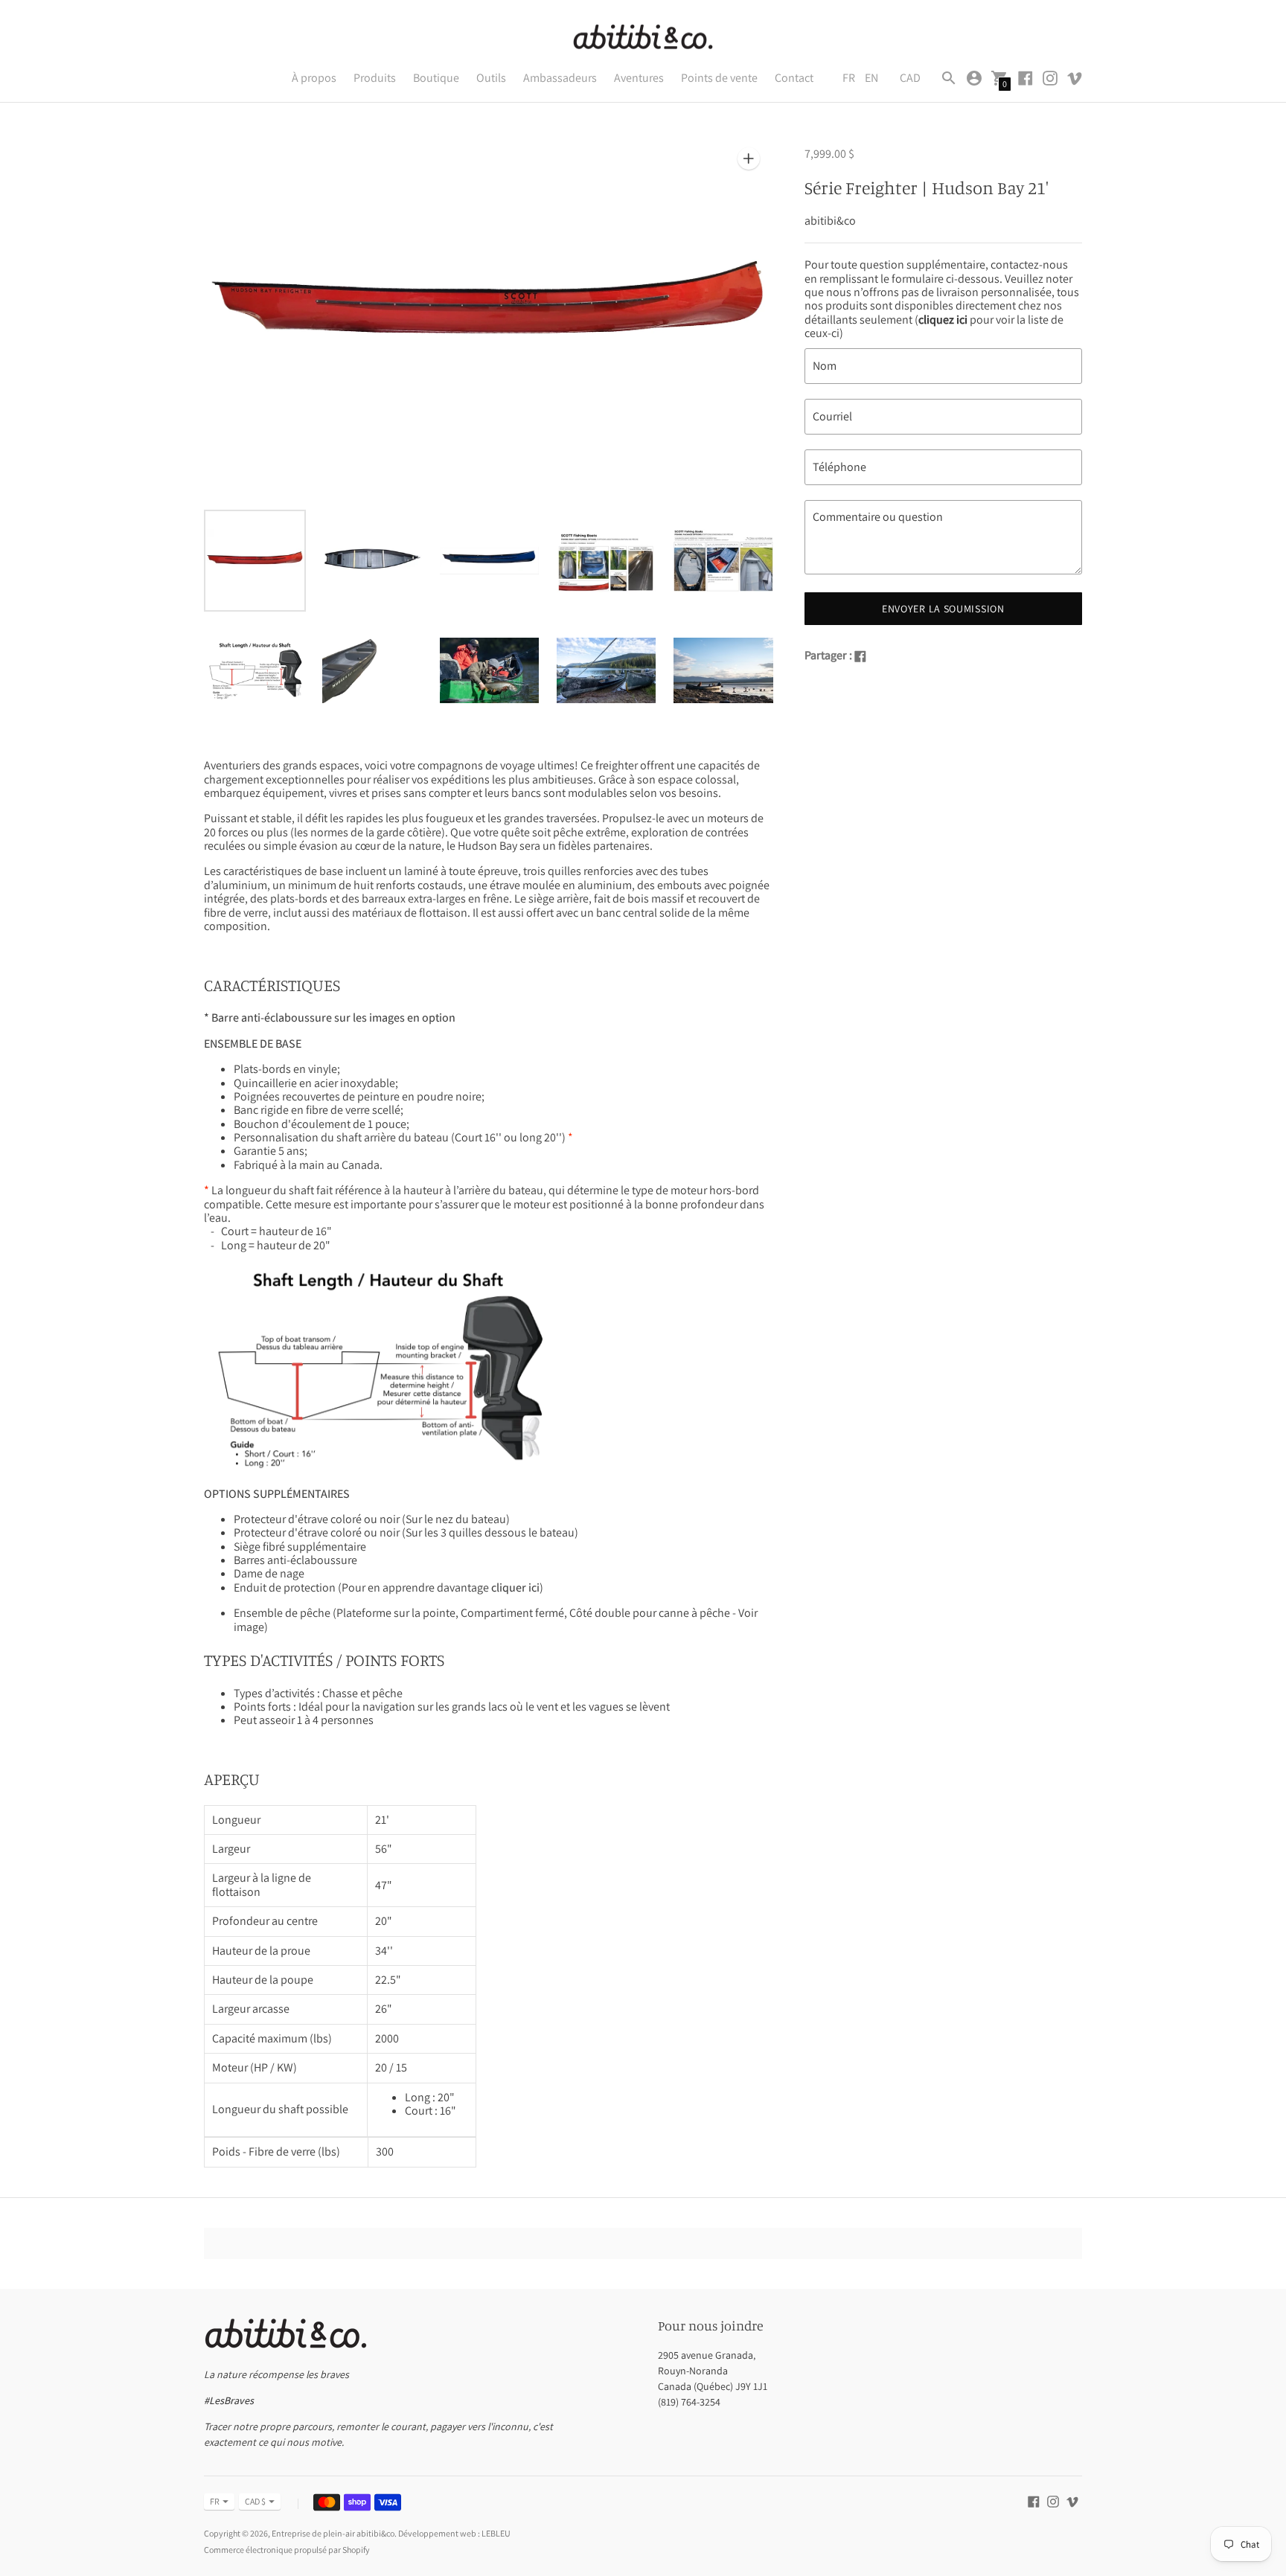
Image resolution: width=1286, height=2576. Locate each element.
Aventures (639, 78)
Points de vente (719, 78)
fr (215, 2501)
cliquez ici (943, 320)
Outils (491, 78)
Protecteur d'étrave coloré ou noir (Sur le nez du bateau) (372, 1519)
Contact (794, 78)
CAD (910, 78)
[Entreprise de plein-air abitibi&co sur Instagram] (1050, 77)
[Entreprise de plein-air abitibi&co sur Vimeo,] (1075, 77)
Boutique (436, 78)
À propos (314, 78)
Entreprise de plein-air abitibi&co (333, 2533)
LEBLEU (496, 2533)
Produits (375, 78)
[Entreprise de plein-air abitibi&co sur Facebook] (1026, 77)
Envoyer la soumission (943, 609)
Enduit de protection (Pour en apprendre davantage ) (388, 1587)
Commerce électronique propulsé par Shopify (287, 2550)
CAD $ (255, 2501)
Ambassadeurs (560, 78)
